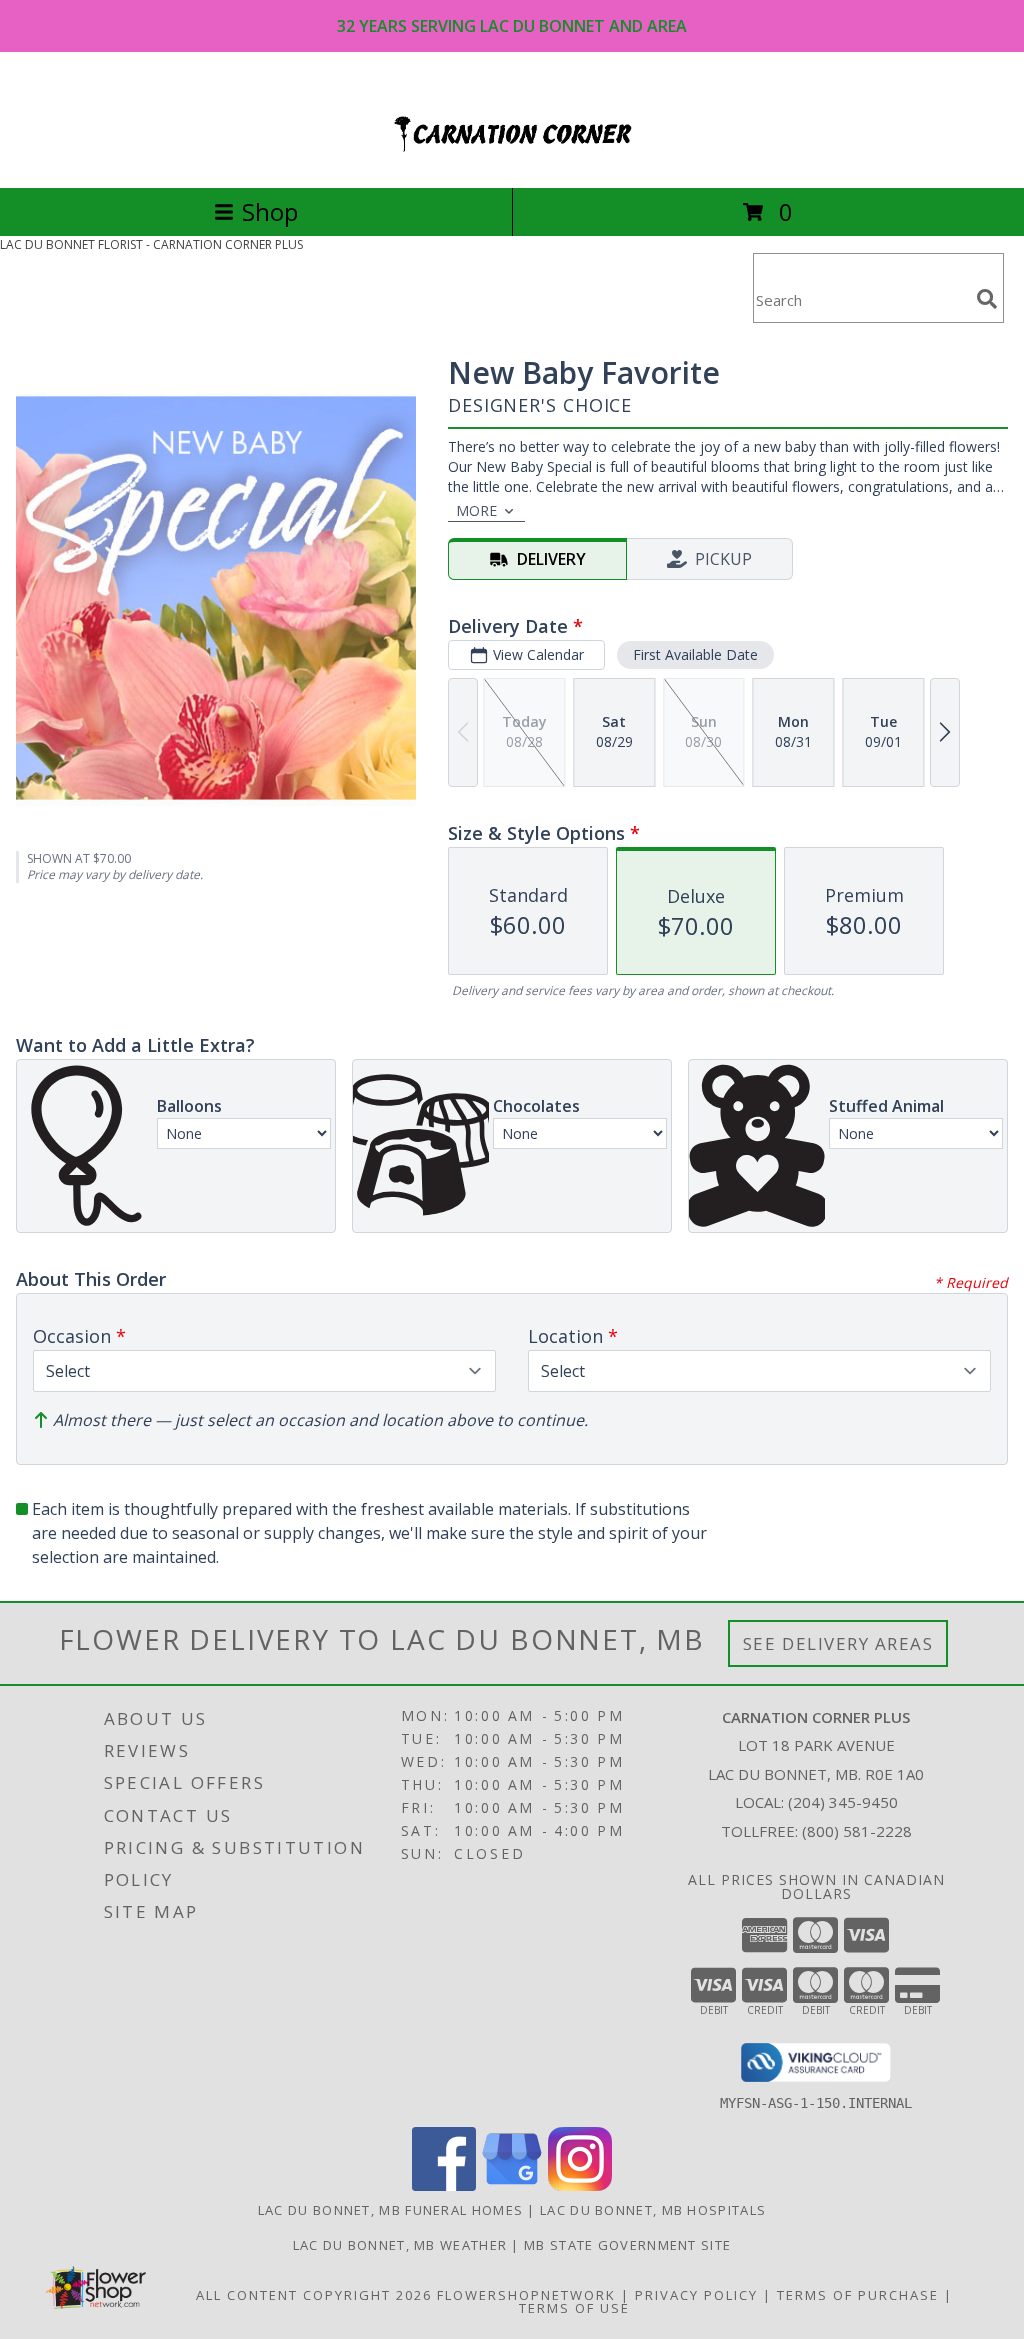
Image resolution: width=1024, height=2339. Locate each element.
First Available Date (695, 654)
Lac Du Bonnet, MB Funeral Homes (390, 2210)
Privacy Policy (696, 2295)
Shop (270, 211)
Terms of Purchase (858, 2295)
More (476, 510)
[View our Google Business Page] (512, 2185)
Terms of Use (574, 2308)
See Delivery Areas (838, 1643)
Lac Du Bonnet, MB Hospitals (653, 2210)
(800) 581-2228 (857, 1831)
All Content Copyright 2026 (314, 2295)
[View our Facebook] (444, 2185)
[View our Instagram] (580, 2185)
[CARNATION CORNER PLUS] (512, 158)
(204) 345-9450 (843, 1802)
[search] (987, 299)
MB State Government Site (627, 2245)
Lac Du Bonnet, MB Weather (400, 2245)
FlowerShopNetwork (526, 2295)
